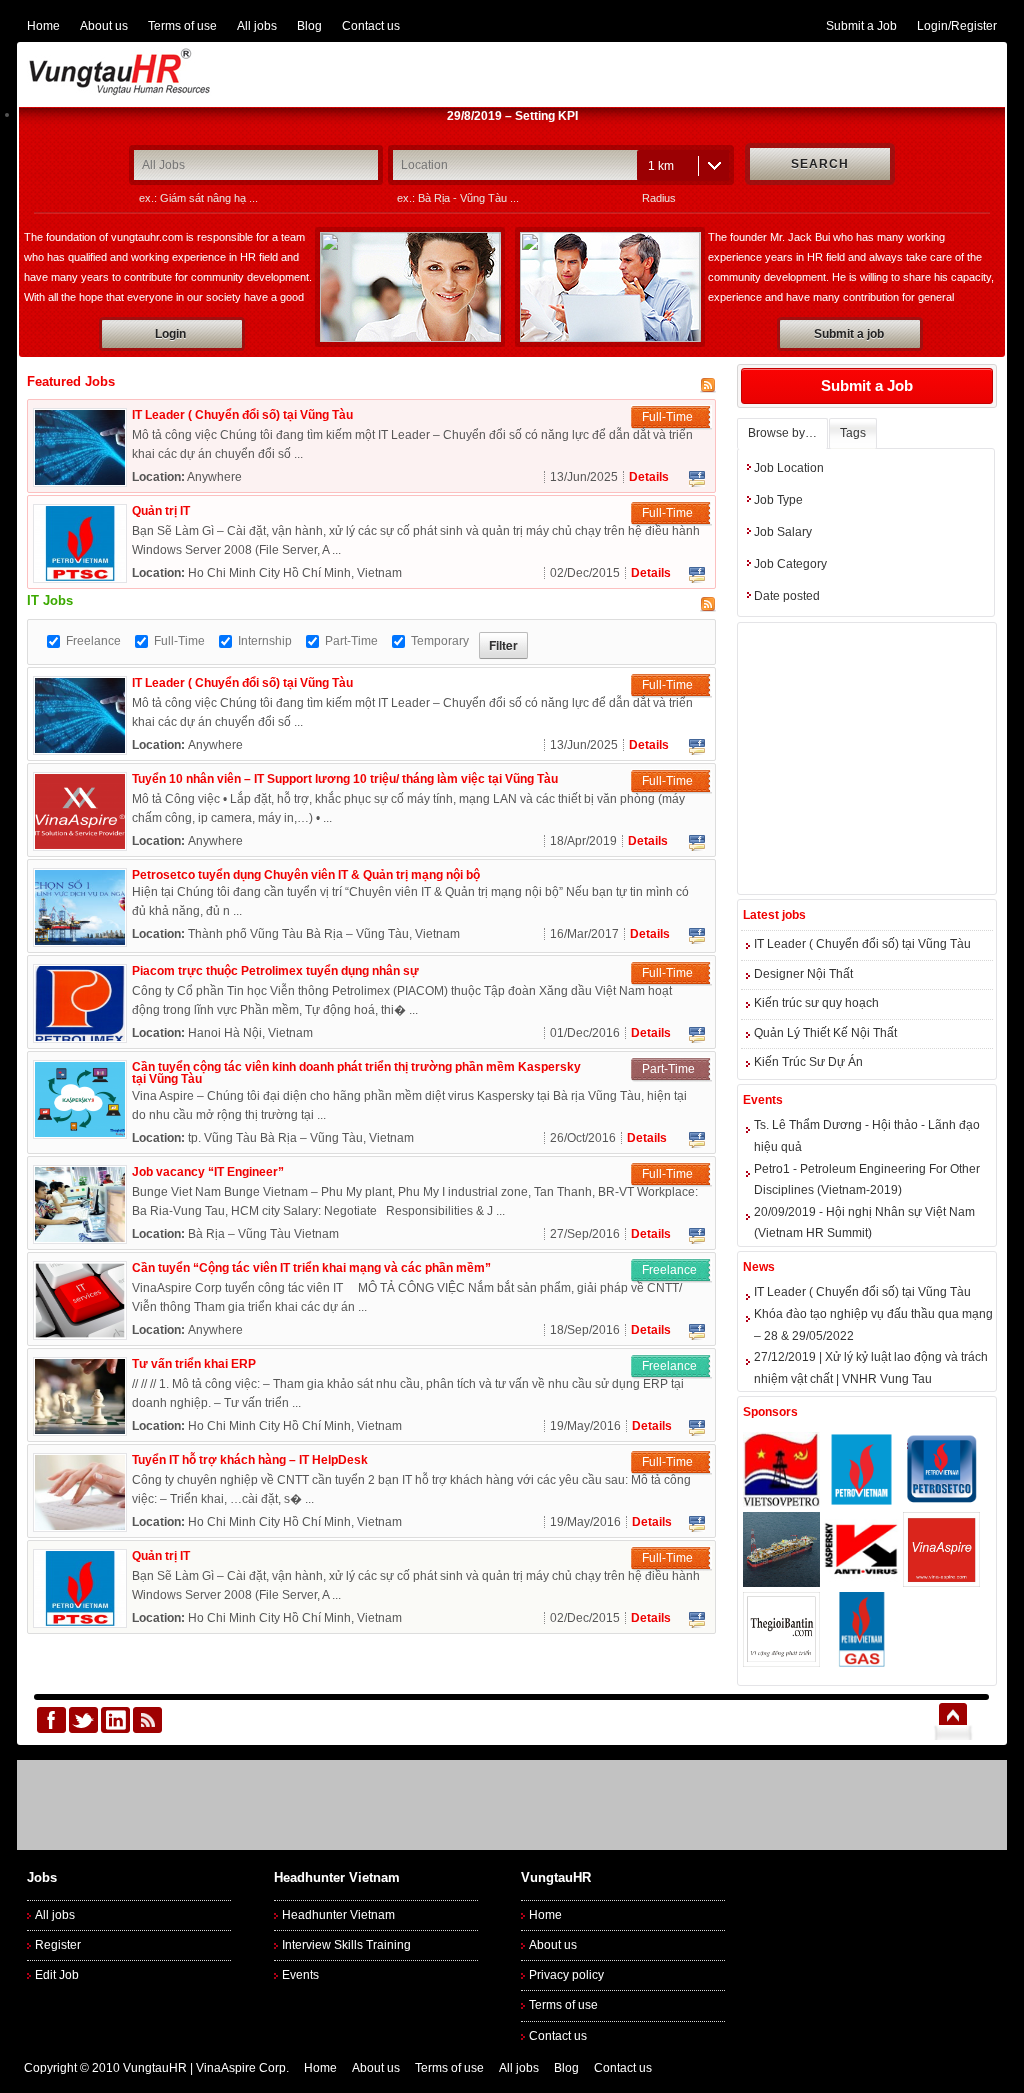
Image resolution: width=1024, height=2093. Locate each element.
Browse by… (782, 433)
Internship (265, 641)
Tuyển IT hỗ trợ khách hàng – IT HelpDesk (250, 1460)
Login (170, 334)
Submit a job (849, 334)
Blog (309, 26)
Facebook (697, 479)
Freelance (93, 641)
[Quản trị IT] (80, 577)
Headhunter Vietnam (338, 1915)
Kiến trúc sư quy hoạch (816, 1003)
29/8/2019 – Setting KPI (512, 116)
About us (104, 26)
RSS (147, 1720)
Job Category (790, 564)
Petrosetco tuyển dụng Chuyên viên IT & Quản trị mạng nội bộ (306, 875)
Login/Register (957, 26)
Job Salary (783, 532)
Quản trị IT (161, 511)
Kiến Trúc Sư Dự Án (808, 1062)
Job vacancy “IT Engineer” (208, 1172)
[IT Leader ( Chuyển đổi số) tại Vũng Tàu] (80, 481)
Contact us (371, 26)
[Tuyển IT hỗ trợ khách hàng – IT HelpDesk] (80, 1526)
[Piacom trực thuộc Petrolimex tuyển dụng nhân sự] (80, 1037)
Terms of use (182, 26)
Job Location (789, 468)
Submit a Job (861, 26)
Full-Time (179, 641)
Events (300, 1975)
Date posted (787, 596)
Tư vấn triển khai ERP (194, 1364)
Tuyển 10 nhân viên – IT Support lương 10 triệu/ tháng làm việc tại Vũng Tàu (345, 779)
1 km (661, 166)
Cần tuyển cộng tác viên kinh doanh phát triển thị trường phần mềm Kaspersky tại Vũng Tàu (356, 1073)
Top (952, 1720)
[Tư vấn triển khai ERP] (80, 1430)
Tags (853, 433)
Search (820, 164)
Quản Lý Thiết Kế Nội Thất (825, 1033)
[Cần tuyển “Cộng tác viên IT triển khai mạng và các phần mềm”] (80, 1334)
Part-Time (351, 641)
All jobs (257, 26)
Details (649, 477)
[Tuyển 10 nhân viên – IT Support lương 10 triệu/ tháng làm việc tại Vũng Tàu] (80, 845)
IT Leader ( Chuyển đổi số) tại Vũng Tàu (242, 415)
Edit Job (57, 1975)
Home (43, 26)
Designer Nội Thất (803, 974)
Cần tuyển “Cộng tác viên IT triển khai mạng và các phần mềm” (311, 1268)
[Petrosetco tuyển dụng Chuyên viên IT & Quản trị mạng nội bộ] (80, 941)
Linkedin (115, 1720)
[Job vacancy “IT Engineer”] (80, 1238)
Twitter (83, 1720)
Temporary (440, 641)
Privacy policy (566, 1975)
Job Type (778, 500)
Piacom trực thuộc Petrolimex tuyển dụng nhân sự (275, 971)
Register (58, 1945)
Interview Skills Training (346, 1945)
